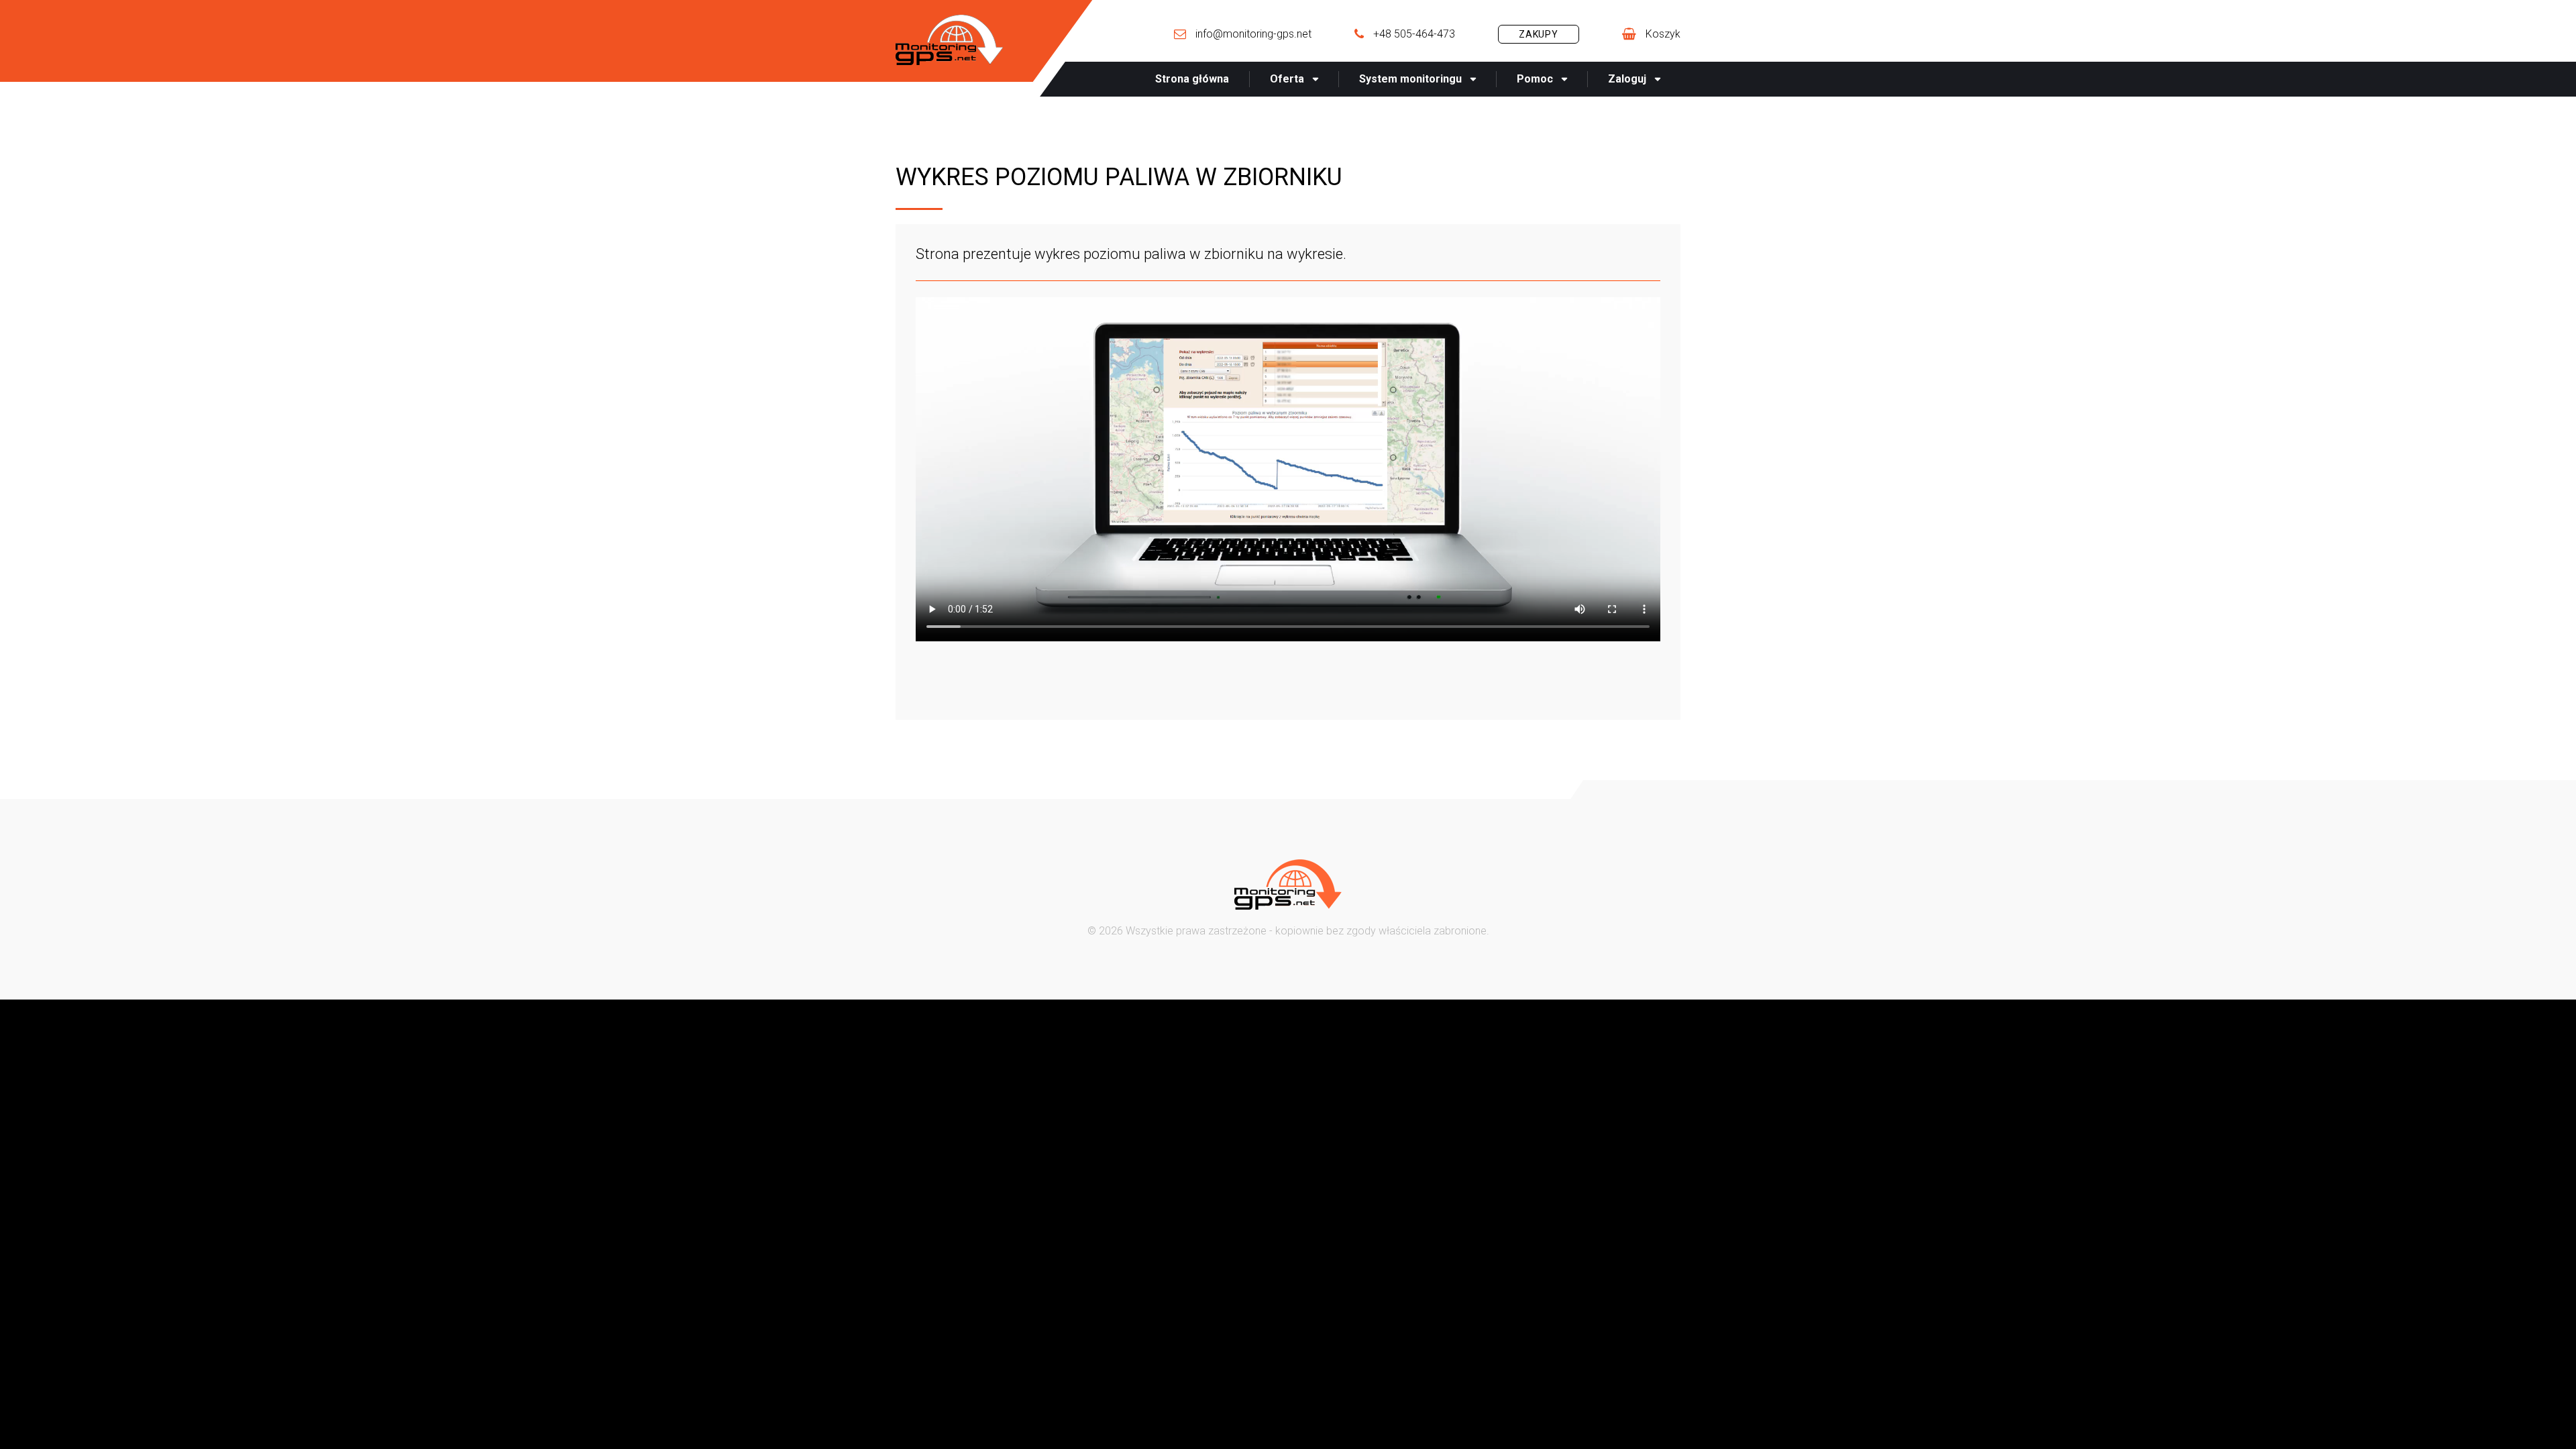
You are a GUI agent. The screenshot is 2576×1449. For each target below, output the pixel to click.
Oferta (1287, 79)
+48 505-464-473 (1414, 34)
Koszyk (1663, 34)
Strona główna (1192, 79)
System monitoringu (1410, 79)
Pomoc (1535, 79)
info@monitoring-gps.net (1253, 34)
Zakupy (1539, 34)
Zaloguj (1627, 79)
